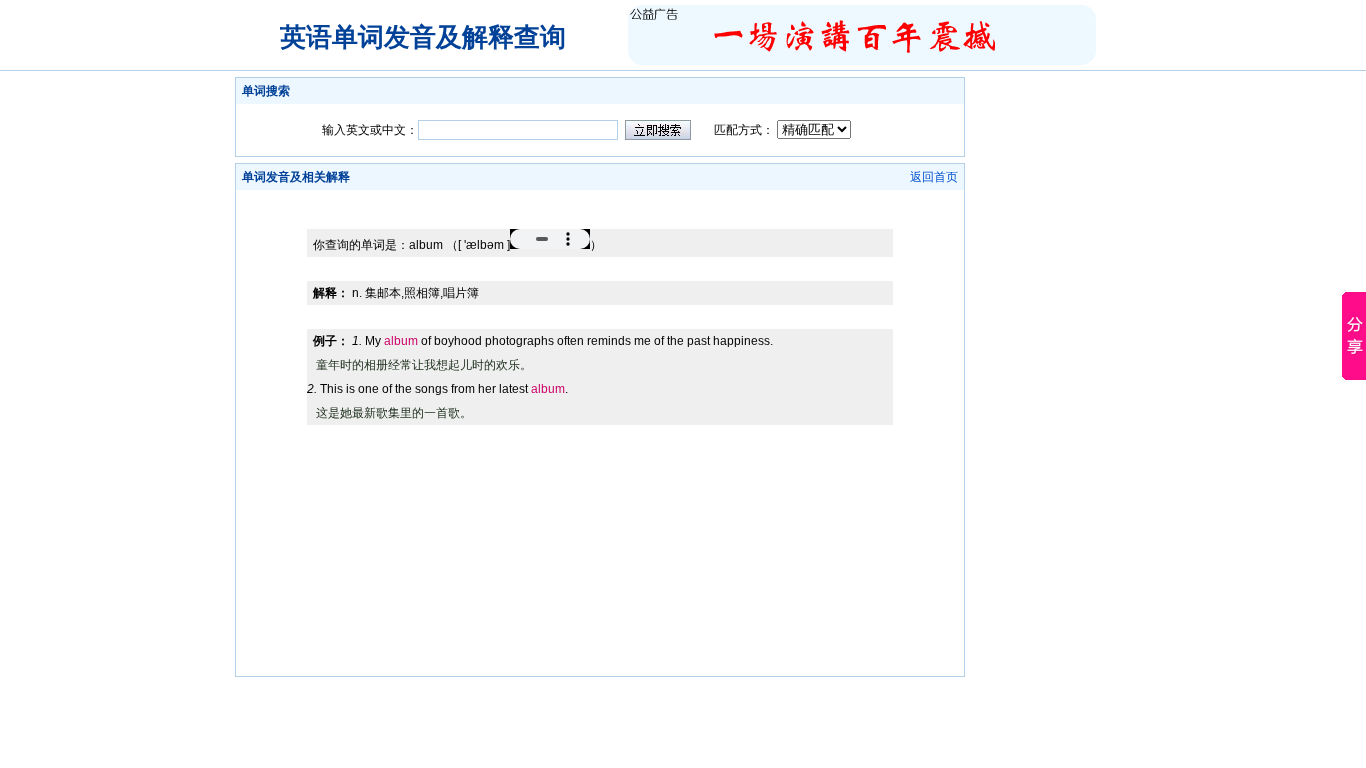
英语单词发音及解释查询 (423, 37)
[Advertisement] (600, 197)
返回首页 (934, 177)
